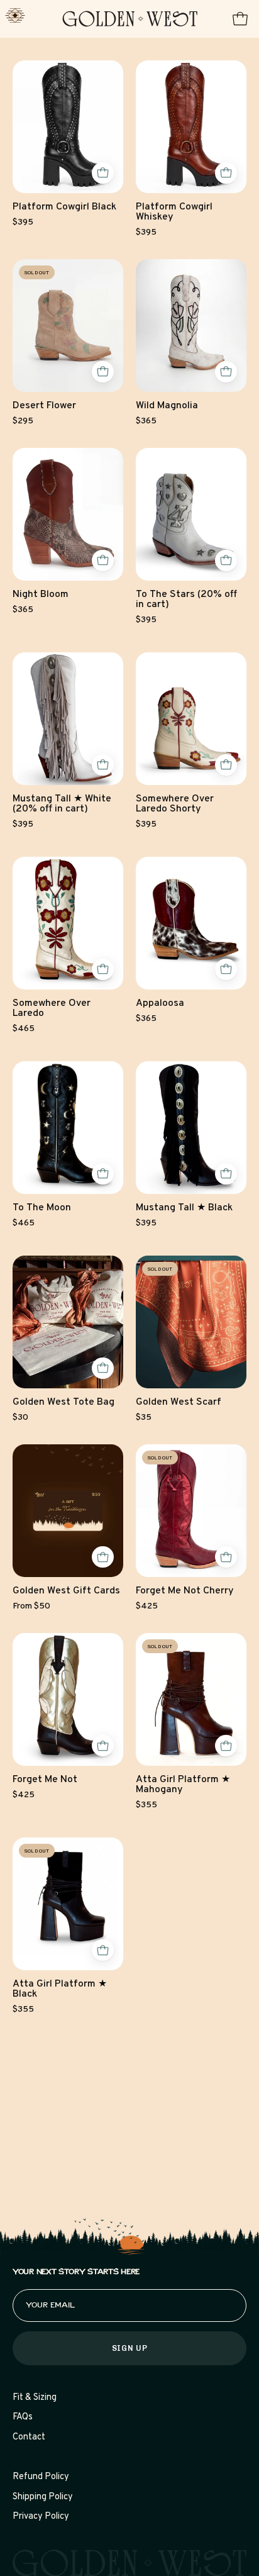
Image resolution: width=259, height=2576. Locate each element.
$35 (144, 1418)
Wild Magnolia (167, 406)
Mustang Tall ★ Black (184, 1208)
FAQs (23, 2417)
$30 (20, 1418)
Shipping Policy (43, 2497)
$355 (146, 1805)
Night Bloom (41, 595)
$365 (146, 421)
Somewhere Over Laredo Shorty (175, 805)
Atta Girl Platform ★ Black (60, 1990)
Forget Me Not (45, 1780)
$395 (23, 223)
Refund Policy (41, 2477)
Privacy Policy (41, 2517)
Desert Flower (44, 406)
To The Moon (42, 1208)
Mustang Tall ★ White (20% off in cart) (62, 805)
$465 (24, 1029)
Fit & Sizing (35, 2398)
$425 (147, 1607)
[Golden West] (130, 19)
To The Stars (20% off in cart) (186, 600)
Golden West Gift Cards (66, 1592)
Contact (29, 2437)
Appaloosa (160, 1004)
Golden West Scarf (179, 1403)
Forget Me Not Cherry (185, 1592)
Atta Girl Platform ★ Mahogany (183, 1785)
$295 (23, 421)
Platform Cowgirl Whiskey (174, 213)
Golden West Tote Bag (63, 1403)
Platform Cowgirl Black (64, 208)
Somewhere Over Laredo (52, 1009)
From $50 (31, 1607)
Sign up (129, 2348)
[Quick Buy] (103, 173)
